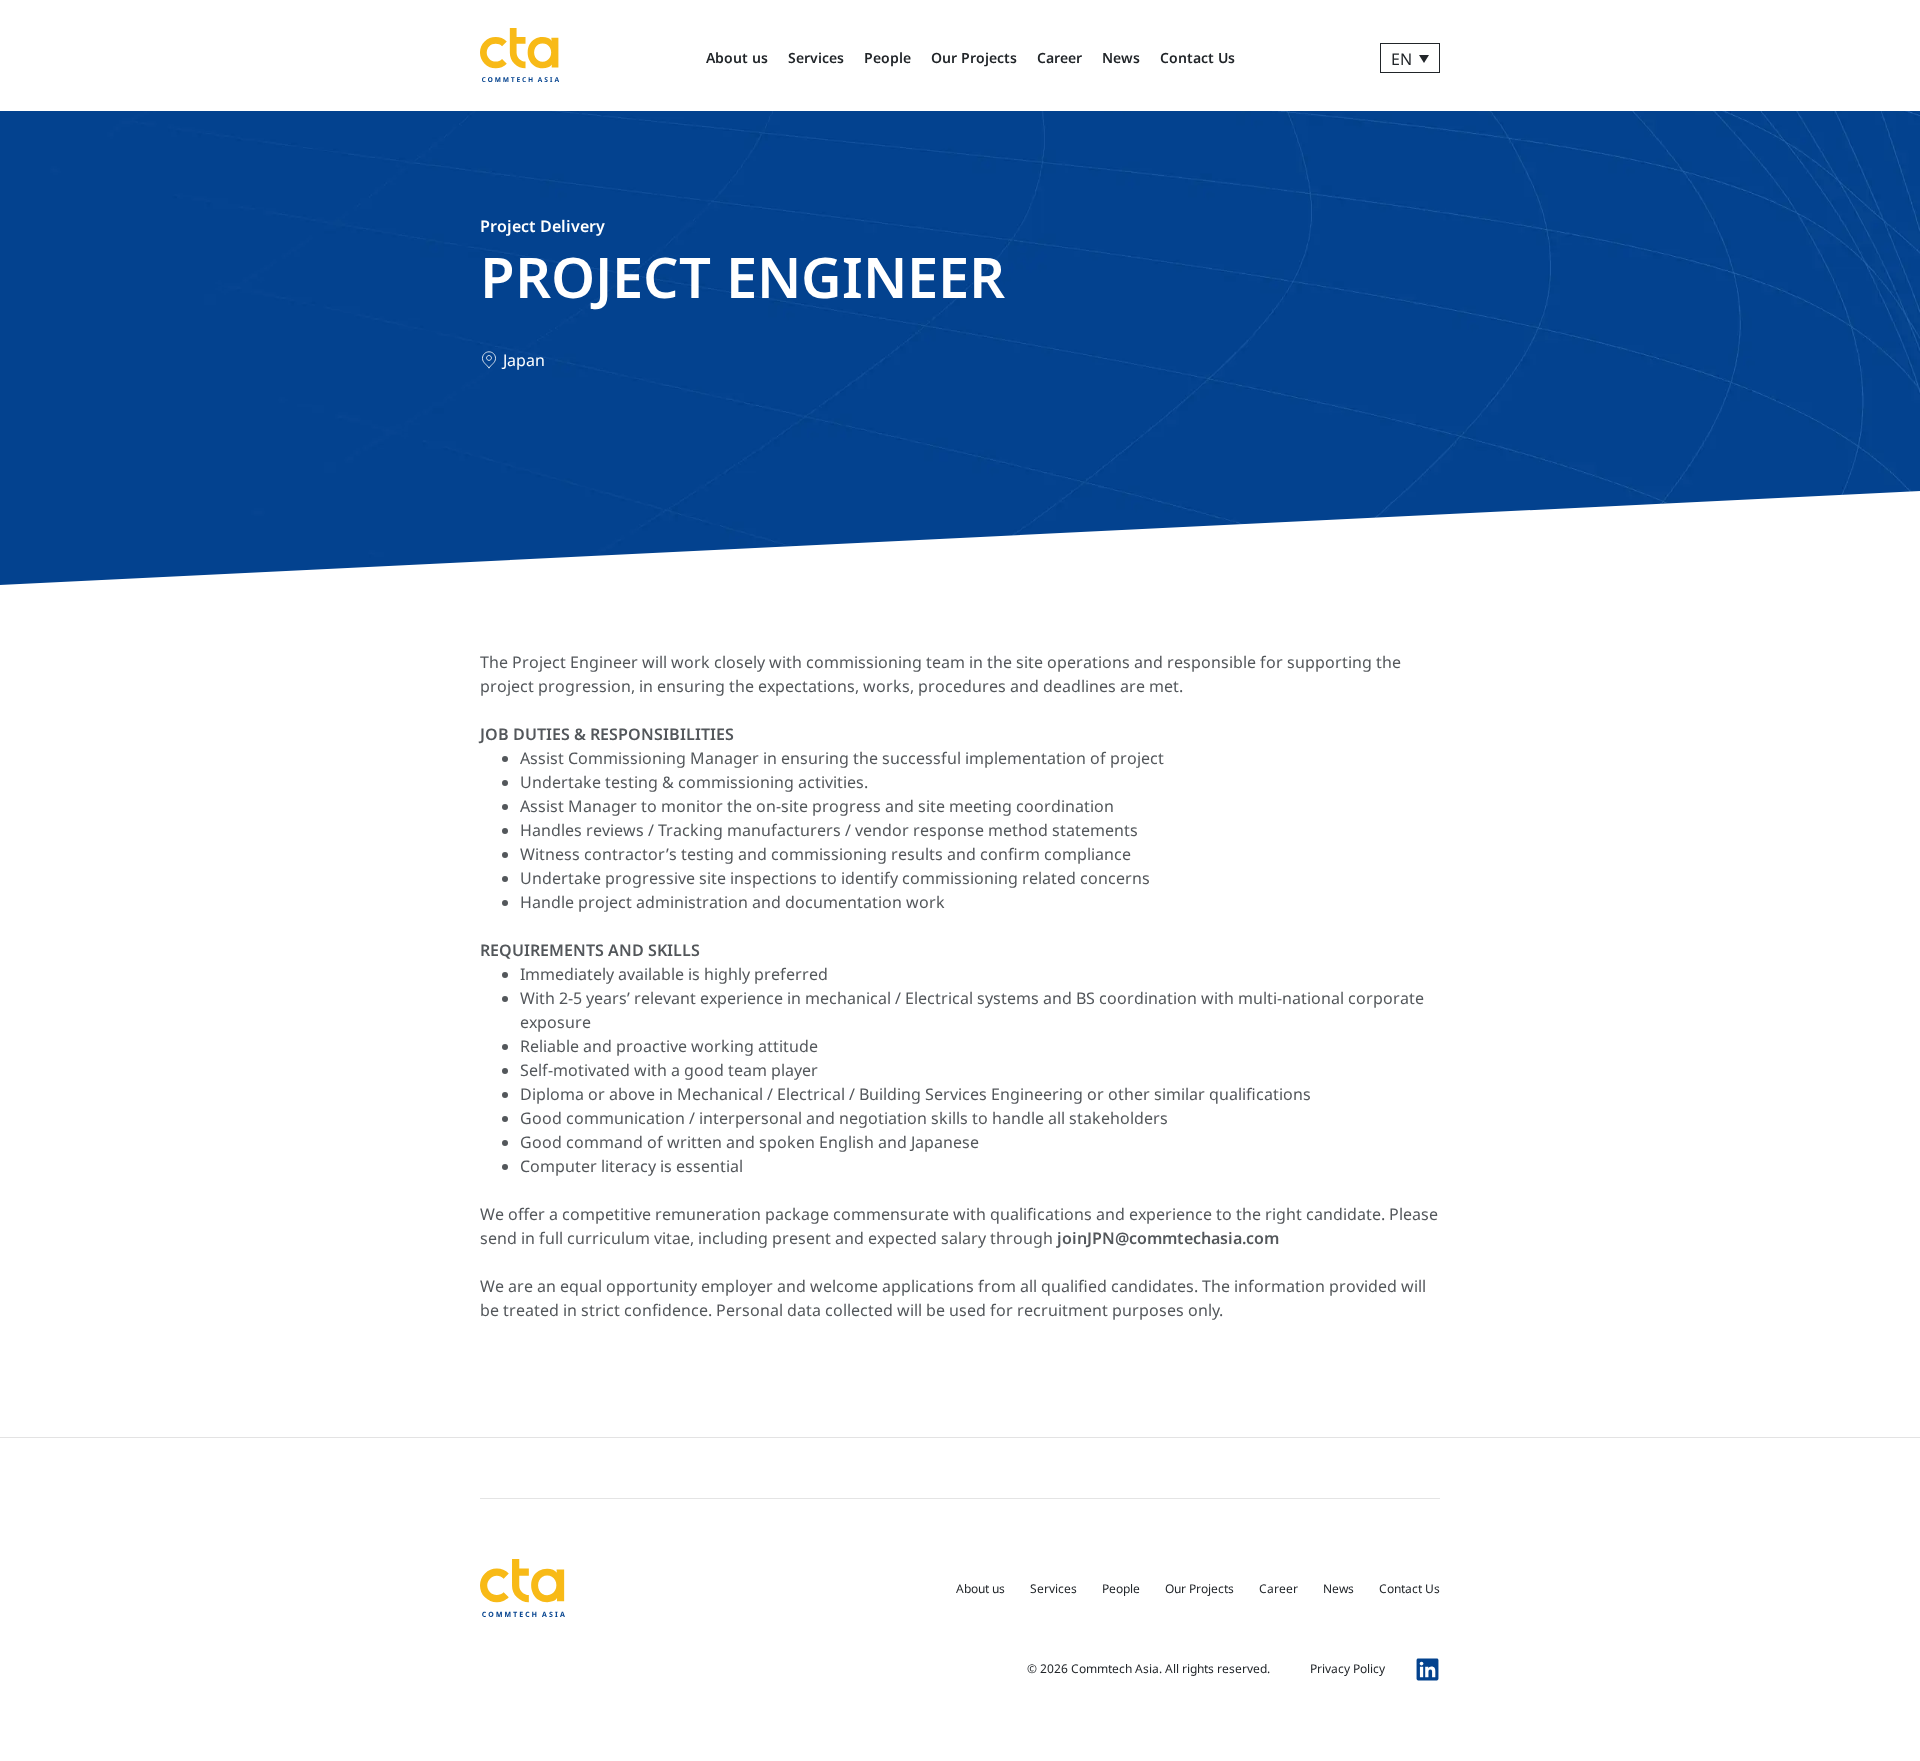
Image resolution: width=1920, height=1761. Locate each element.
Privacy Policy (1347, 1668)
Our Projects (974, 57)
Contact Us (1197, 57)
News (1121, 57)
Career (1059, 57)
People (887, 57)
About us (737, 57)
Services (816, 57)
